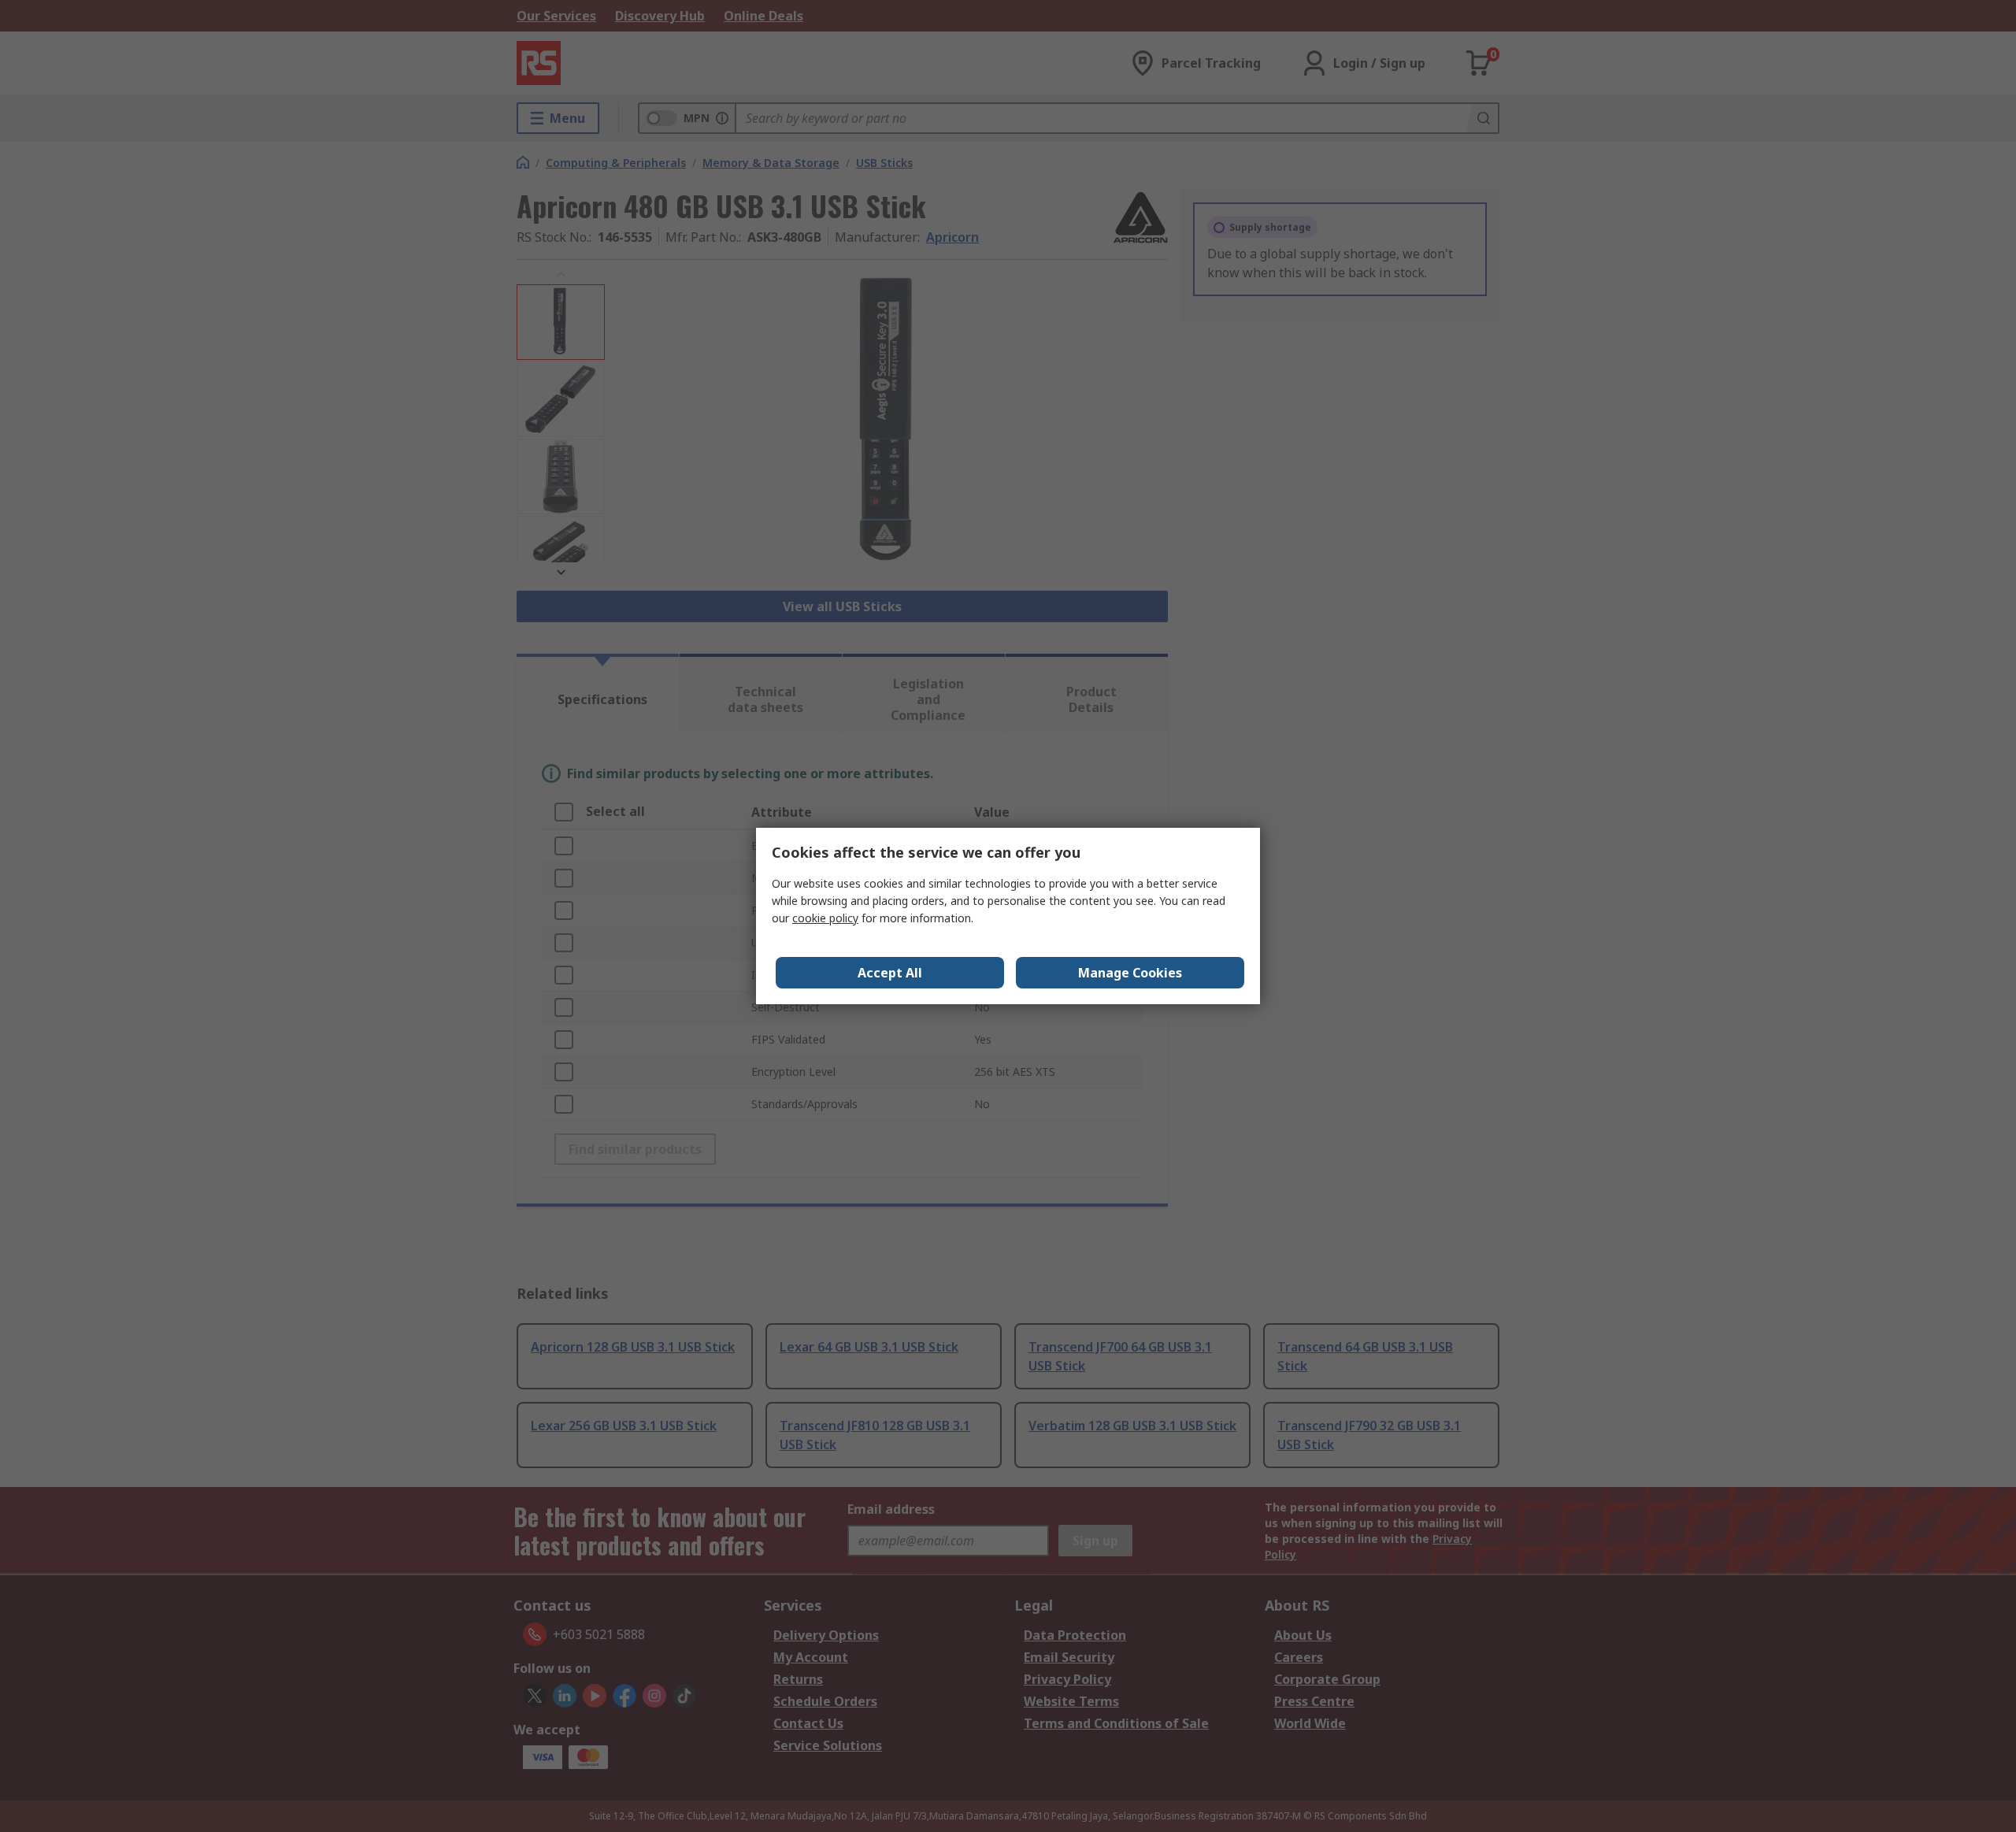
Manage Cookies (1130, 973)
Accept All (890, 973)
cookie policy (825, 918)
